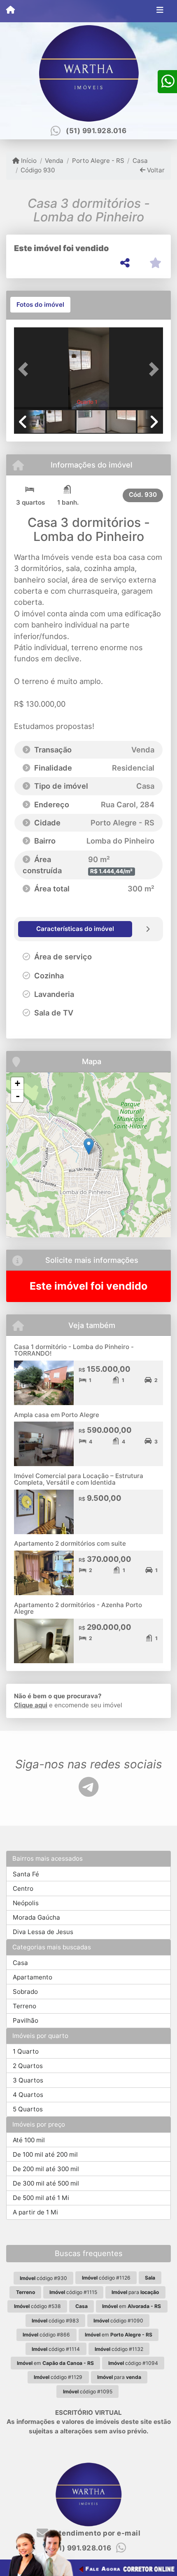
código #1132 (119, 2349)
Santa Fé (26, 1874)
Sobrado (25, 1992)
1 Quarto (26, 2051)
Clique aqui (31, 1705)
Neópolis (26, 1903)
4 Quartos (28, 2095)
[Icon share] (88, 1787)
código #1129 (58, 2377)
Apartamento (33, 1977)
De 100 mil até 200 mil (45, 2154)
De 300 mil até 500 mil (46, 2183)
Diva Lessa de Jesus (43, 1932)
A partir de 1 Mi (35, 2212)
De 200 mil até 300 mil (46, 2169)
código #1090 (118, 2321)
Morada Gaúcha (36, 1917)
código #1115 (73, 2292)
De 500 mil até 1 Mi (41, 2198)
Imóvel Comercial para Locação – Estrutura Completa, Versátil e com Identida (79, 1479)
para (135, 2292)
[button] (25, 369)
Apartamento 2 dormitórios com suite (70, 1543)
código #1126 (106, 2278)
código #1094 (133, 2363)
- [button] (18, 1096)
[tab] (40, 305)
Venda (54, 161)
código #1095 (88, 2391)
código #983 (55, 2321)
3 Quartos (28, 2080)
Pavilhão (26, 2020)
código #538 (37, 2306)
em (132, 2306)
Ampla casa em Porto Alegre (57, 1415)
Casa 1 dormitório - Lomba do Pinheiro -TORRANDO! (74, 1350)
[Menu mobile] (10, 11)
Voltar (155, 170)
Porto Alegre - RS (98, 161)
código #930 (43, 2278)
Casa (140, 161)
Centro (23, 1889)
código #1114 (56, 2349)
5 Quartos (28, 2109)
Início (28, 161)
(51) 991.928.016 (96, 131)
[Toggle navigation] (160, 11)
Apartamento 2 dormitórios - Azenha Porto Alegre (78, 1608)
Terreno (24, 2006)
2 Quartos (28, 2066)
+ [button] (17, 1083)
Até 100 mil (29, 2140)
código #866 (46, 2335)
